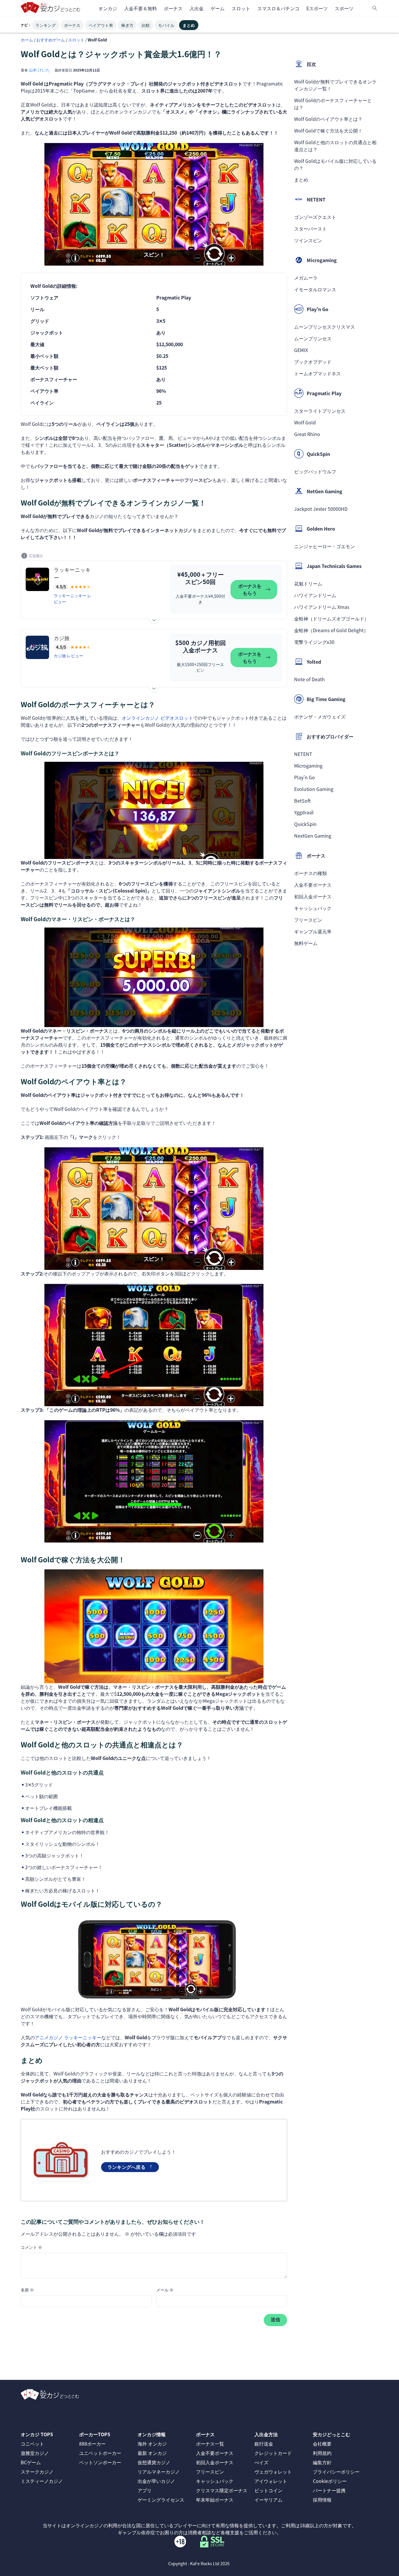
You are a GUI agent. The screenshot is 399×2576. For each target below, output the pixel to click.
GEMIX (301, 350)
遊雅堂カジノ (35, 2453)
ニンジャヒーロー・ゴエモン (325, 546)
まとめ (189, 25)
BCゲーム (31, 2462)
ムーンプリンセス (313, 338)
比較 (146, 25)
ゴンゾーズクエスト (315, 217)
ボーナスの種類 (310, 873)
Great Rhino (307, 434)
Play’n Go (305, 777)
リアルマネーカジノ (159, 2472)
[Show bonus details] (154, 619)
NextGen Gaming (313, 836)
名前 (27, 2290)
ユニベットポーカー (100, 2453)
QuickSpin (305, 824)
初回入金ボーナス (313, 896)
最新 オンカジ (152, 2453)
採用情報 (322, 2500)
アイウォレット (271, 2481)
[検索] (375, 8)
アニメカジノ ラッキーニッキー (68, 2037)
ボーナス (72, 25)
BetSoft (302, 801)
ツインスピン (308, 240)
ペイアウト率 (101, 25)
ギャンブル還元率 (313, 931)
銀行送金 (264, 2443)
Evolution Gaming (314, 789)
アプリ (145, 2490)
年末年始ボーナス (215, 2500)
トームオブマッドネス (318, 373)
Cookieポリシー (330, 2481)
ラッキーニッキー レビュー (73, 598)
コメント (31, 2247)
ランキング (46, 25)
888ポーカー (92, 2443)
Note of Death (309, 679)
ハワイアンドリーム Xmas (322, 607)
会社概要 (322, 2443)
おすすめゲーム (51, 40)
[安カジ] (51, 8)
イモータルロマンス (315, 289)
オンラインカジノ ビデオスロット (157, 718)
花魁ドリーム (308, 583)
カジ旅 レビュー (68, 656)
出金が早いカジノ (156, 2481)
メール (165, 2290)
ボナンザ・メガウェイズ (320, 717)
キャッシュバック (313, 908)
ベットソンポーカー (100, 2462)
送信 (275, 2320)
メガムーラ (306, 278)
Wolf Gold (305, 422)
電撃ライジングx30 (314, 642)
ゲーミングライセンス (161, 2500)
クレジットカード (273, 2453)
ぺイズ (261, 2462)
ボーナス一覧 (210, 2443)
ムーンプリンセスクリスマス (325, 327)
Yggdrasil (304, 812)
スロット (76, 40)
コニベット (32, 2443)
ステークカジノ (37, 2472)
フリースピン (308, 920)
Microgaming (308, 766)
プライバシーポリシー (336, 2472)
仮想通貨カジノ (154, 2462)
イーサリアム (268, 2500)
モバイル (166, 25)
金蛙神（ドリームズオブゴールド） (332, 618)
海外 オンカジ (152, 2443)
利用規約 (322, 2453)
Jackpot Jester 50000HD (321, 509)
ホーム (27, 40)
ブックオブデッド (313, 362)
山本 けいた (39, 70)
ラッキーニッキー (72, 573)
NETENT (303, 754)
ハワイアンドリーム (315, 595)
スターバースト (310, 229)
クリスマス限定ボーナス (222, 2490)
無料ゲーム (306, 943)
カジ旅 (62, 638)
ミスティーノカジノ (42, 2481)
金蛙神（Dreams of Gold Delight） (331, 630)
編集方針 (322, 2462)
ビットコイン (268, 2490)
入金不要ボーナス (313, 885)
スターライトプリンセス (320, 411)
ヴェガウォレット (273, 2472)
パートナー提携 (329, 2490)
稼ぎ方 (127, 25)
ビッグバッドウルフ (315, 471)
